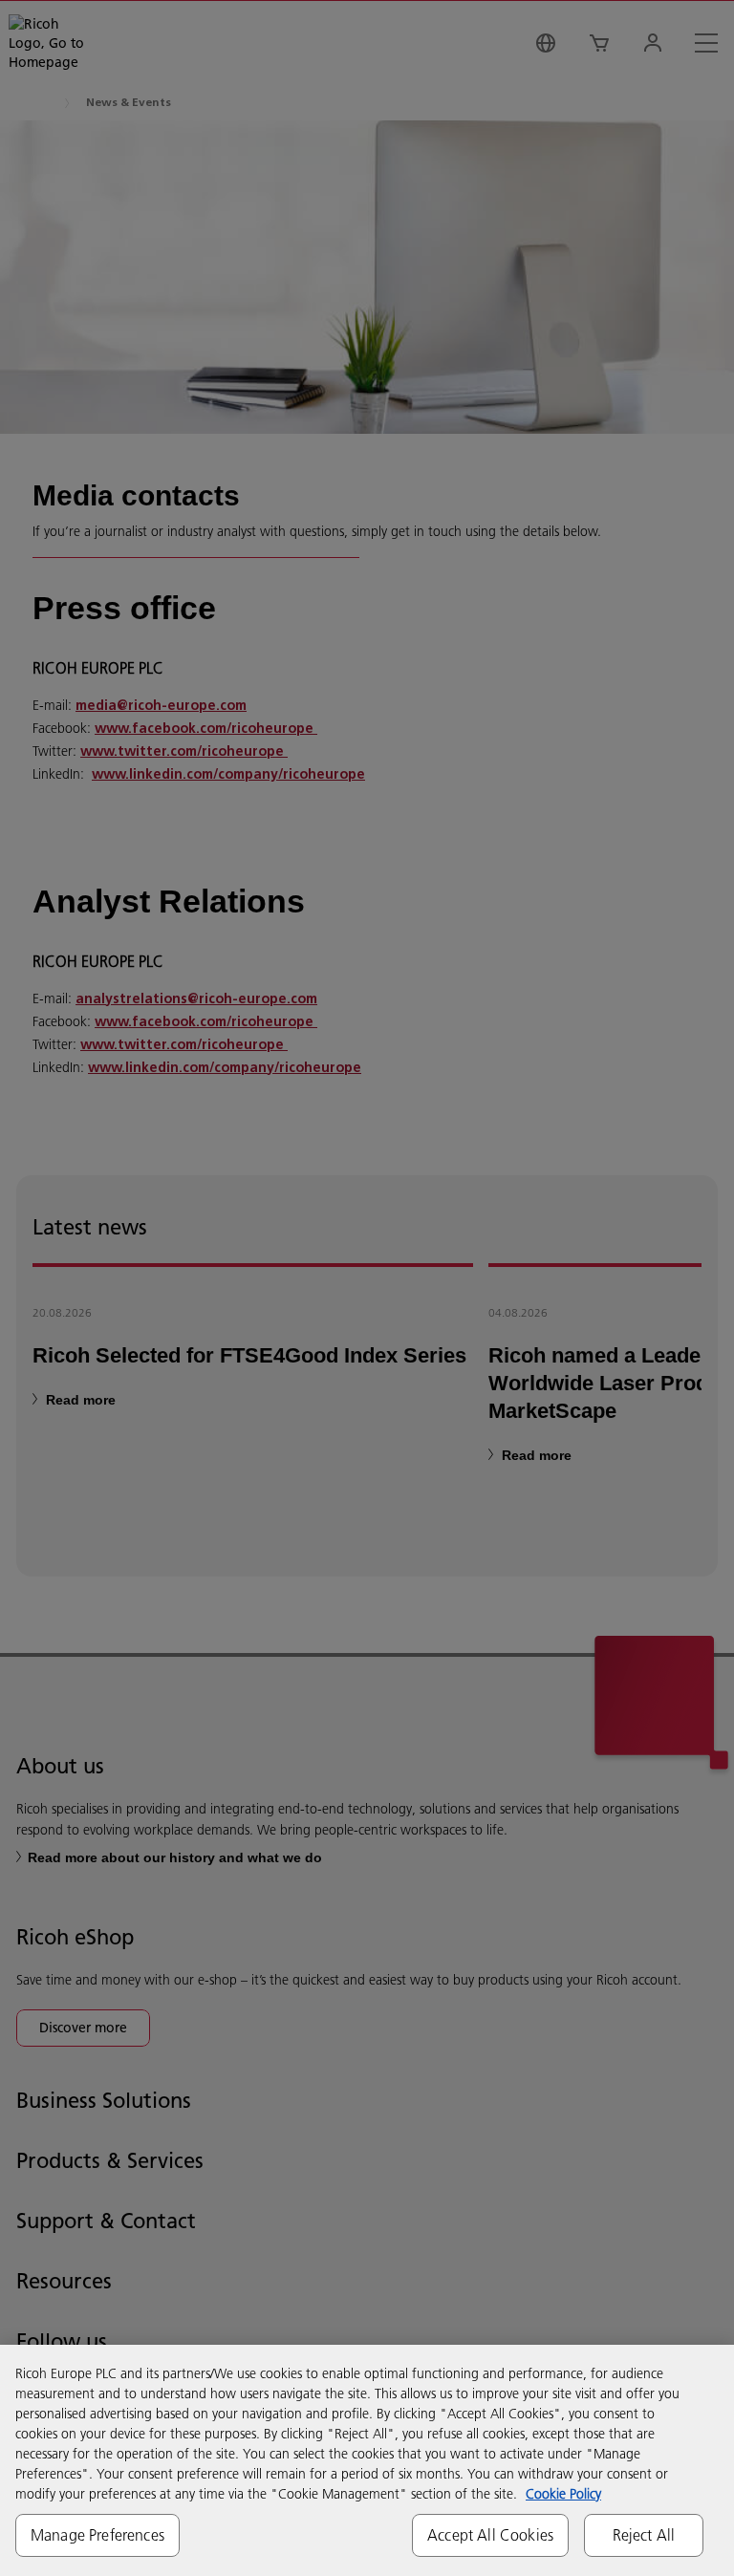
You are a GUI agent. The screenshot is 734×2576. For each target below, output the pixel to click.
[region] (367, 2460)
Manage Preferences (97, 2535)
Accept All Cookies (490, 2535)
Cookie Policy (563, 2494)
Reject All (644, 2535)
